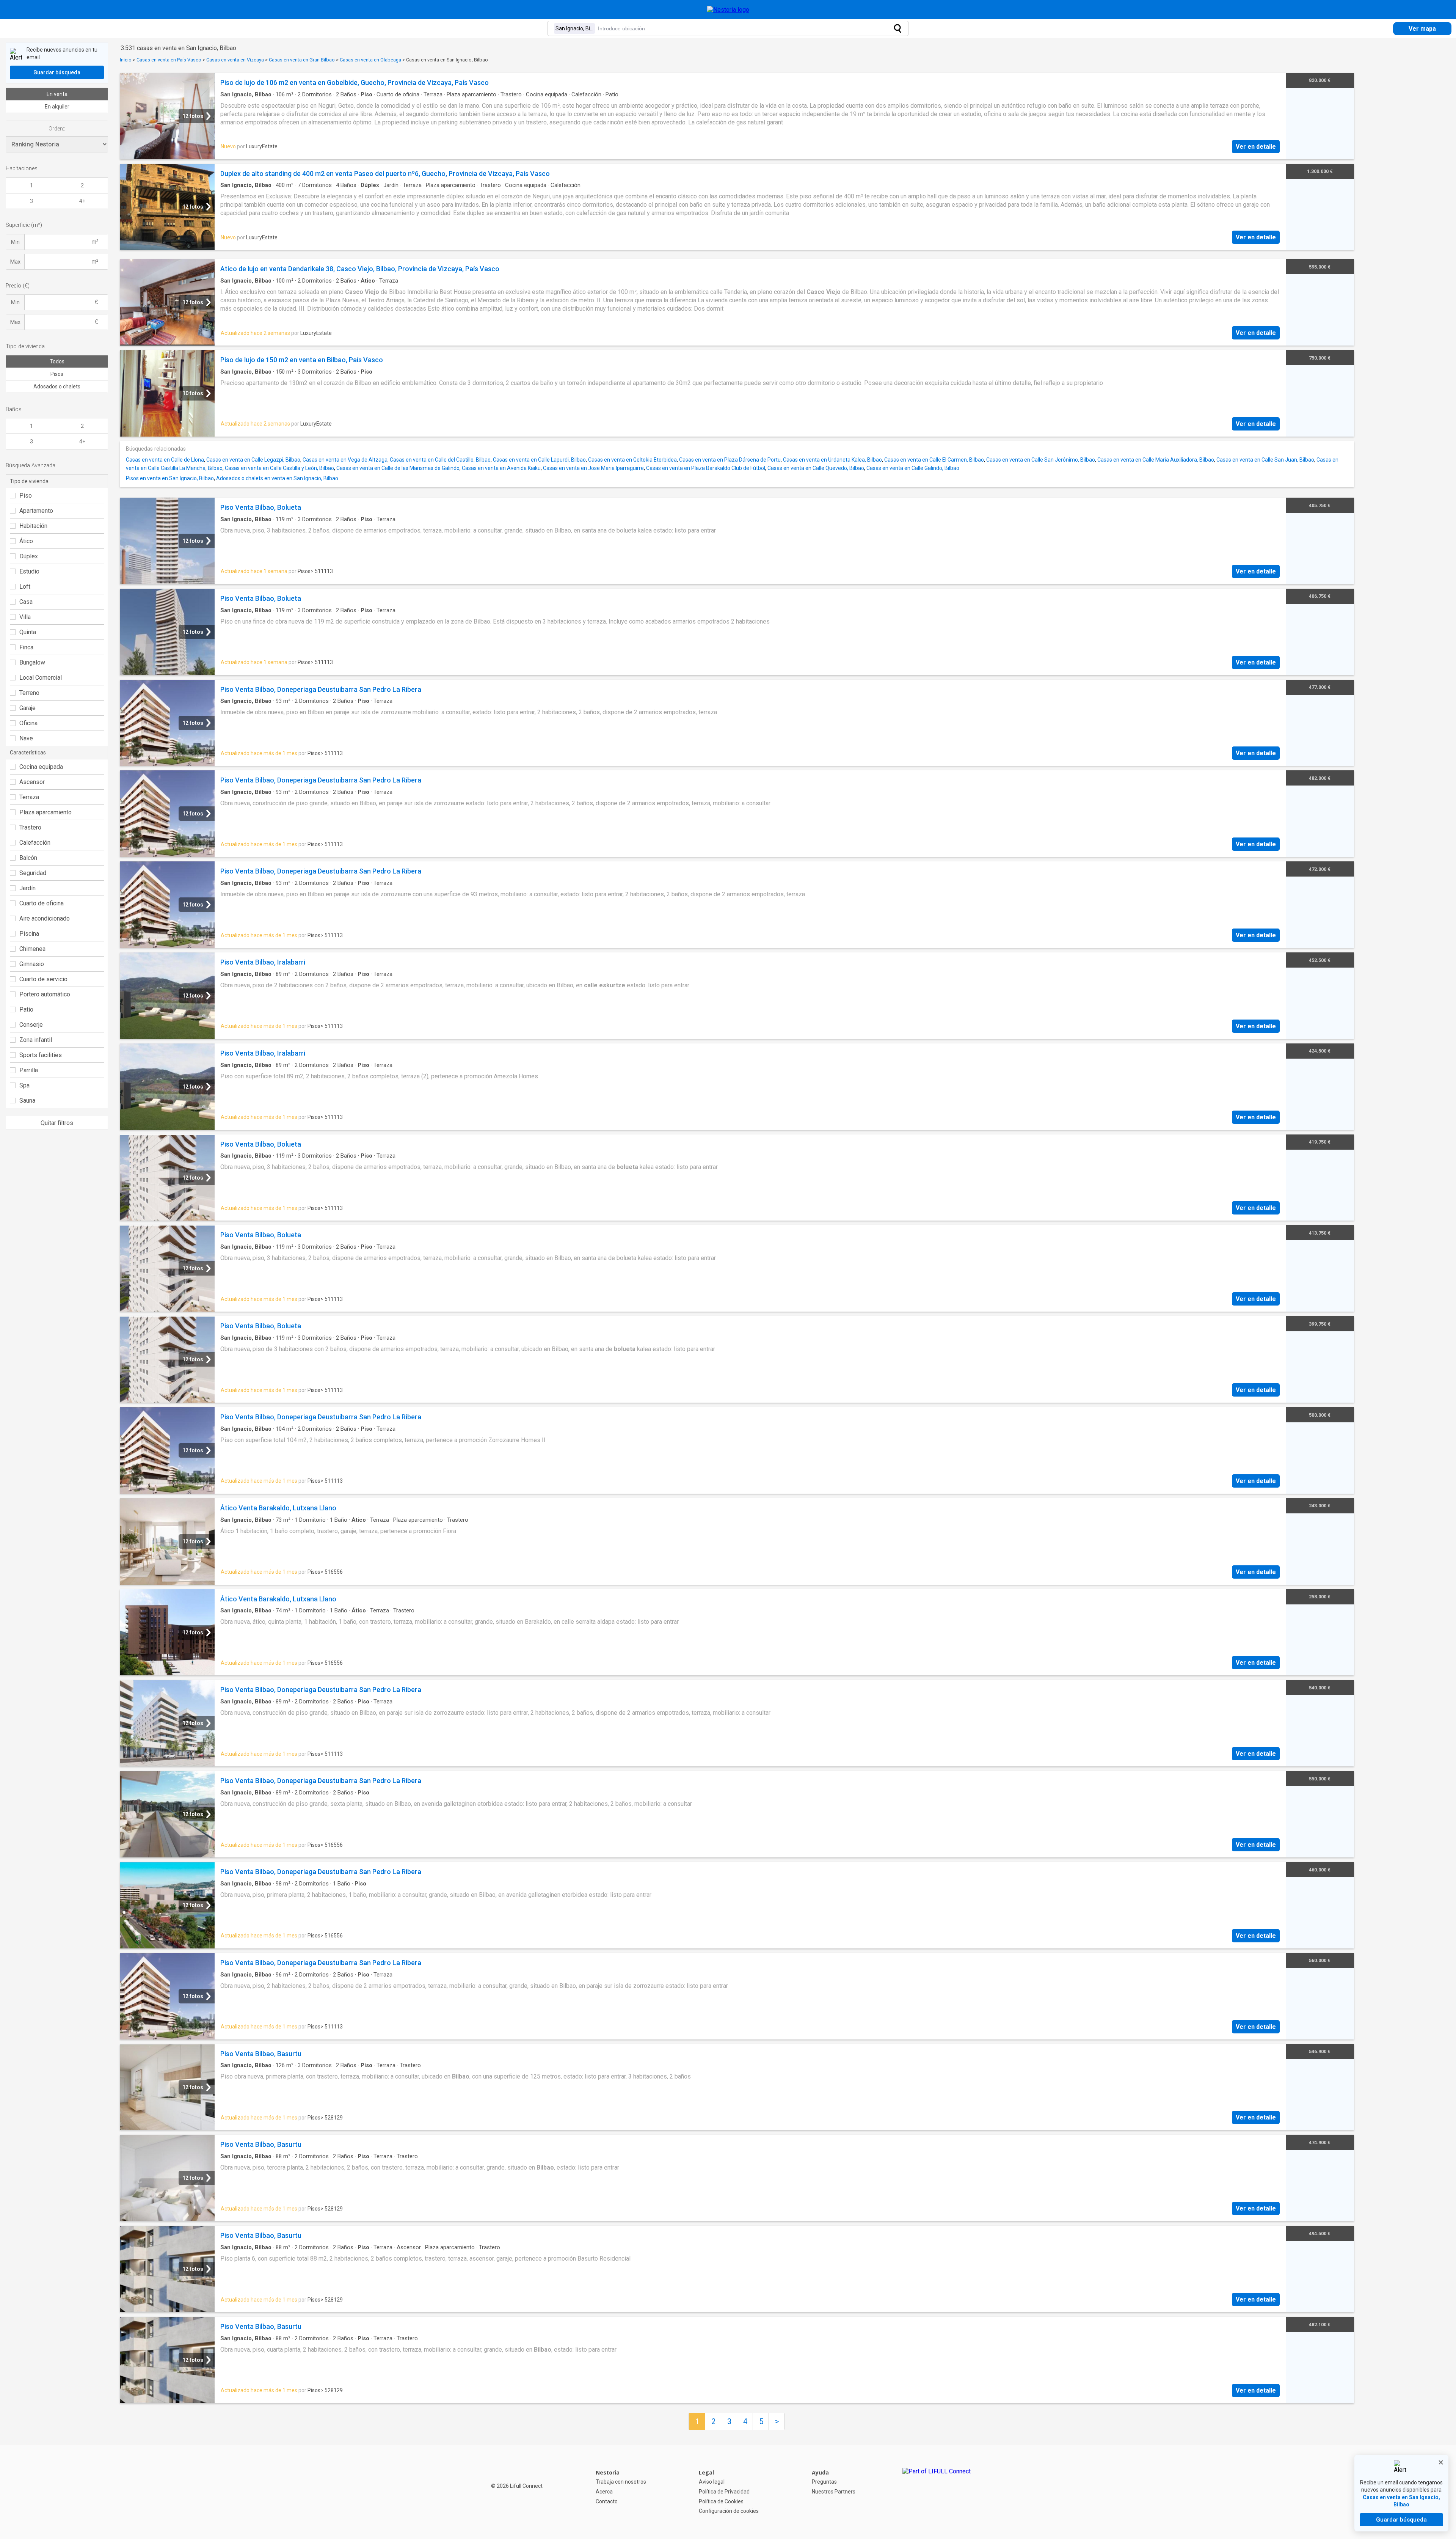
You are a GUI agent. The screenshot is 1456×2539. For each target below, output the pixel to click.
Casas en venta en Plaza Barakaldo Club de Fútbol (706, 468)
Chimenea (32, 949)
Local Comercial (41, 678)
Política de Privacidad (724, 2492)
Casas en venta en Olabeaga (370, 60)
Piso (26, 496)
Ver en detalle (1256, 147)
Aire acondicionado (45, 918)
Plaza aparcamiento (45, 812)
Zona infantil (36, 1040)
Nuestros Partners (834, 2492)
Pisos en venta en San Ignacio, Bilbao (170, 478)
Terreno (29, 693)
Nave (26, 738)
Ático (26, 541)
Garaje (27, 708)
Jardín (27, 888)
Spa (24, 1085)
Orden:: (57, 129)
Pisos (57, 374)
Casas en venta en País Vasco (169, 60)
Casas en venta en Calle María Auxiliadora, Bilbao (1156, 460)
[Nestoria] (728, 10)
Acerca (604, 2492)
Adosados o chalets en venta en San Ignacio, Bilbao (277, 478)
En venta (57, 94)
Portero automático (45, 994)
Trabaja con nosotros (621, 2482)
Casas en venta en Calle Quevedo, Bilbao (816, 468)
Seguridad (33, 873)
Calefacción (35, 843)
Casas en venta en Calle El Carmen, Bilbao (934, 460)
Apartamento (36, 511)
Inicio (126, 60)
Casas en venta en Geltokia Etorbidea (632, 460)
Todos (57, 361)
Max (15, 262)
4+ (82, 201)
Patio (26, 1009)
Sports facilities (41, 1055)
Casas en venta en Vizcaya (235, 60)
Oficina (28, 723)
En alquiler (57, 107)
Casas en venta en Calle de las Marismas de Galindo (398, 468)
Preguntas (824, 2482)
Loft (25, 587)
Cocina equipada (41, 767)
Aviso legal (712, 2482)
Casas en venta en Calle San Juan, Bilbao (1265, 460)
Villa (25, 617)
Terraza (29, 797)
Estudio (29, 571)
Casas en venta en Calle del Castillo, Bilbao (440, 460)
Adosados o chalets (57, 387)
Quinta (28, 632)
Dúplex (29, 556)
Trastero (30, 827)
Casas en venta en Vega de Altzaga (345, 460)
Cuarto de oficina (42, 903)
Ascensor (32, 782)
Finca (26, 647)
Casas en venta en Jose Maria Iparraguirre (593, 468)
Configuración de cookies (729, 2511)
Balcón (28, 858)
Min (15, 242)
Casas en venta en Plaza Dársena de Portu (730, 460)
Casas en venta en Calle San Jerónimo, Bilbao (1041, 460)
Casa (26, 602)
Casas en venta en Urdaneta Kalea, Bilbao (832, 460)
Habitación (33, 526)
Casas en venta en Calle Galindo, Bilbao (913, 468)
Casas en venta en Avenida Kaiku (501, 468)
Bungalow (32, 662)
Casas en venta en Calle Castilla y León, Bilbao (279, 468)
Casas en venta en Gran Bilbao (302, 60)
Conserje (31, 1025)
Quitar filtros (57, 1123)
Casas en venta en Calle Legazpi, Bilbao (253, 460)
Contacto (607, 2501)
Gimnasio (32, 964)
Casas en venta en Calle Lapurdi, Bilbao (539, 460)
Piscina (29, 934)
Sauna (27, 1101)
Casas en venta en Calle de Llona (165, 460)
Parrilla (29, 1070)
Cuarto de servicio (43, 979)
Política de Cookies (721, 2501)
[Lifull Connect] (937, 2492)
